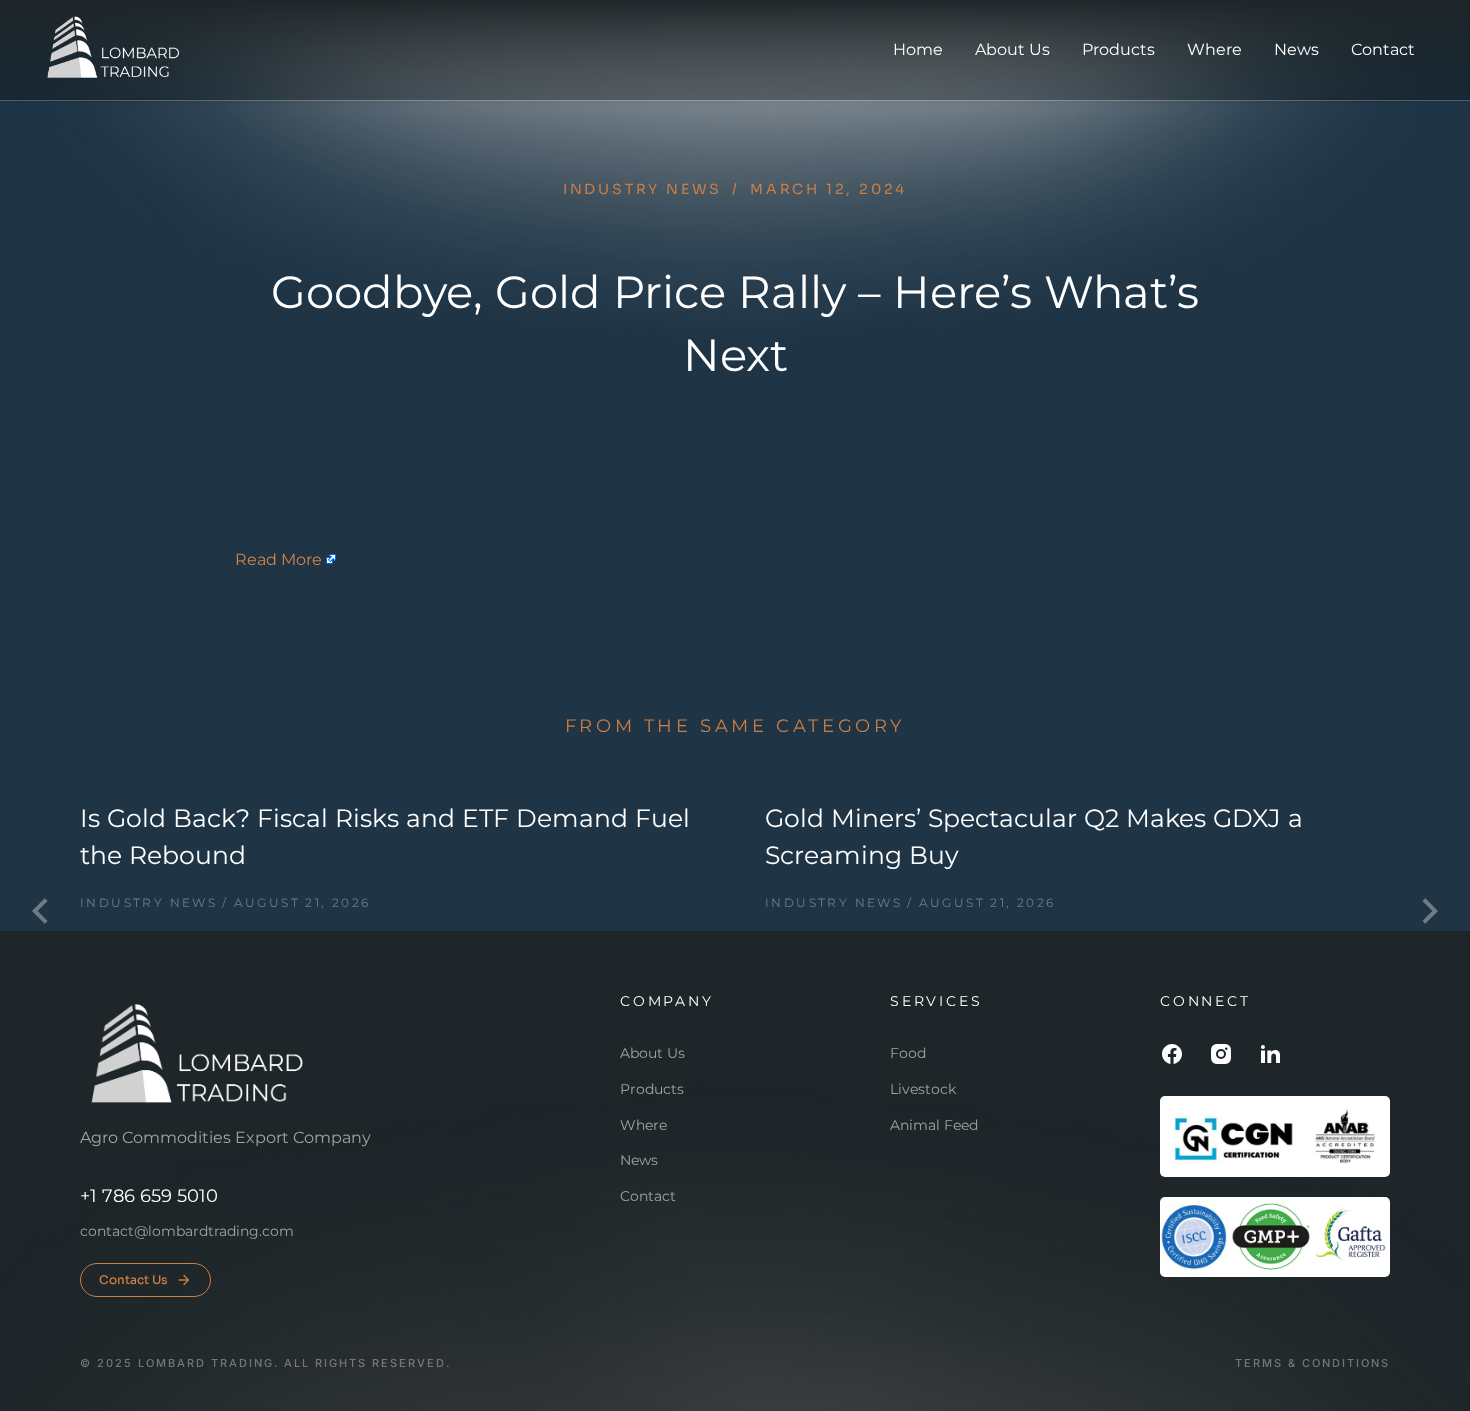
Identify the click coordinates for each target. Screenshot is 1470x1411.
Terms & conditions (1312, 1363)
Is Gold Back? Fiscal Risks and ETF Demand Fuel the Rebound (385, 837)
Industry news (642, 189)
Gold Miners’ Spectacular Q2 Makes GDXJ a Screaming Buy (1034, 837)
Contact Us (133, 1279)
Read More (278, 559)
